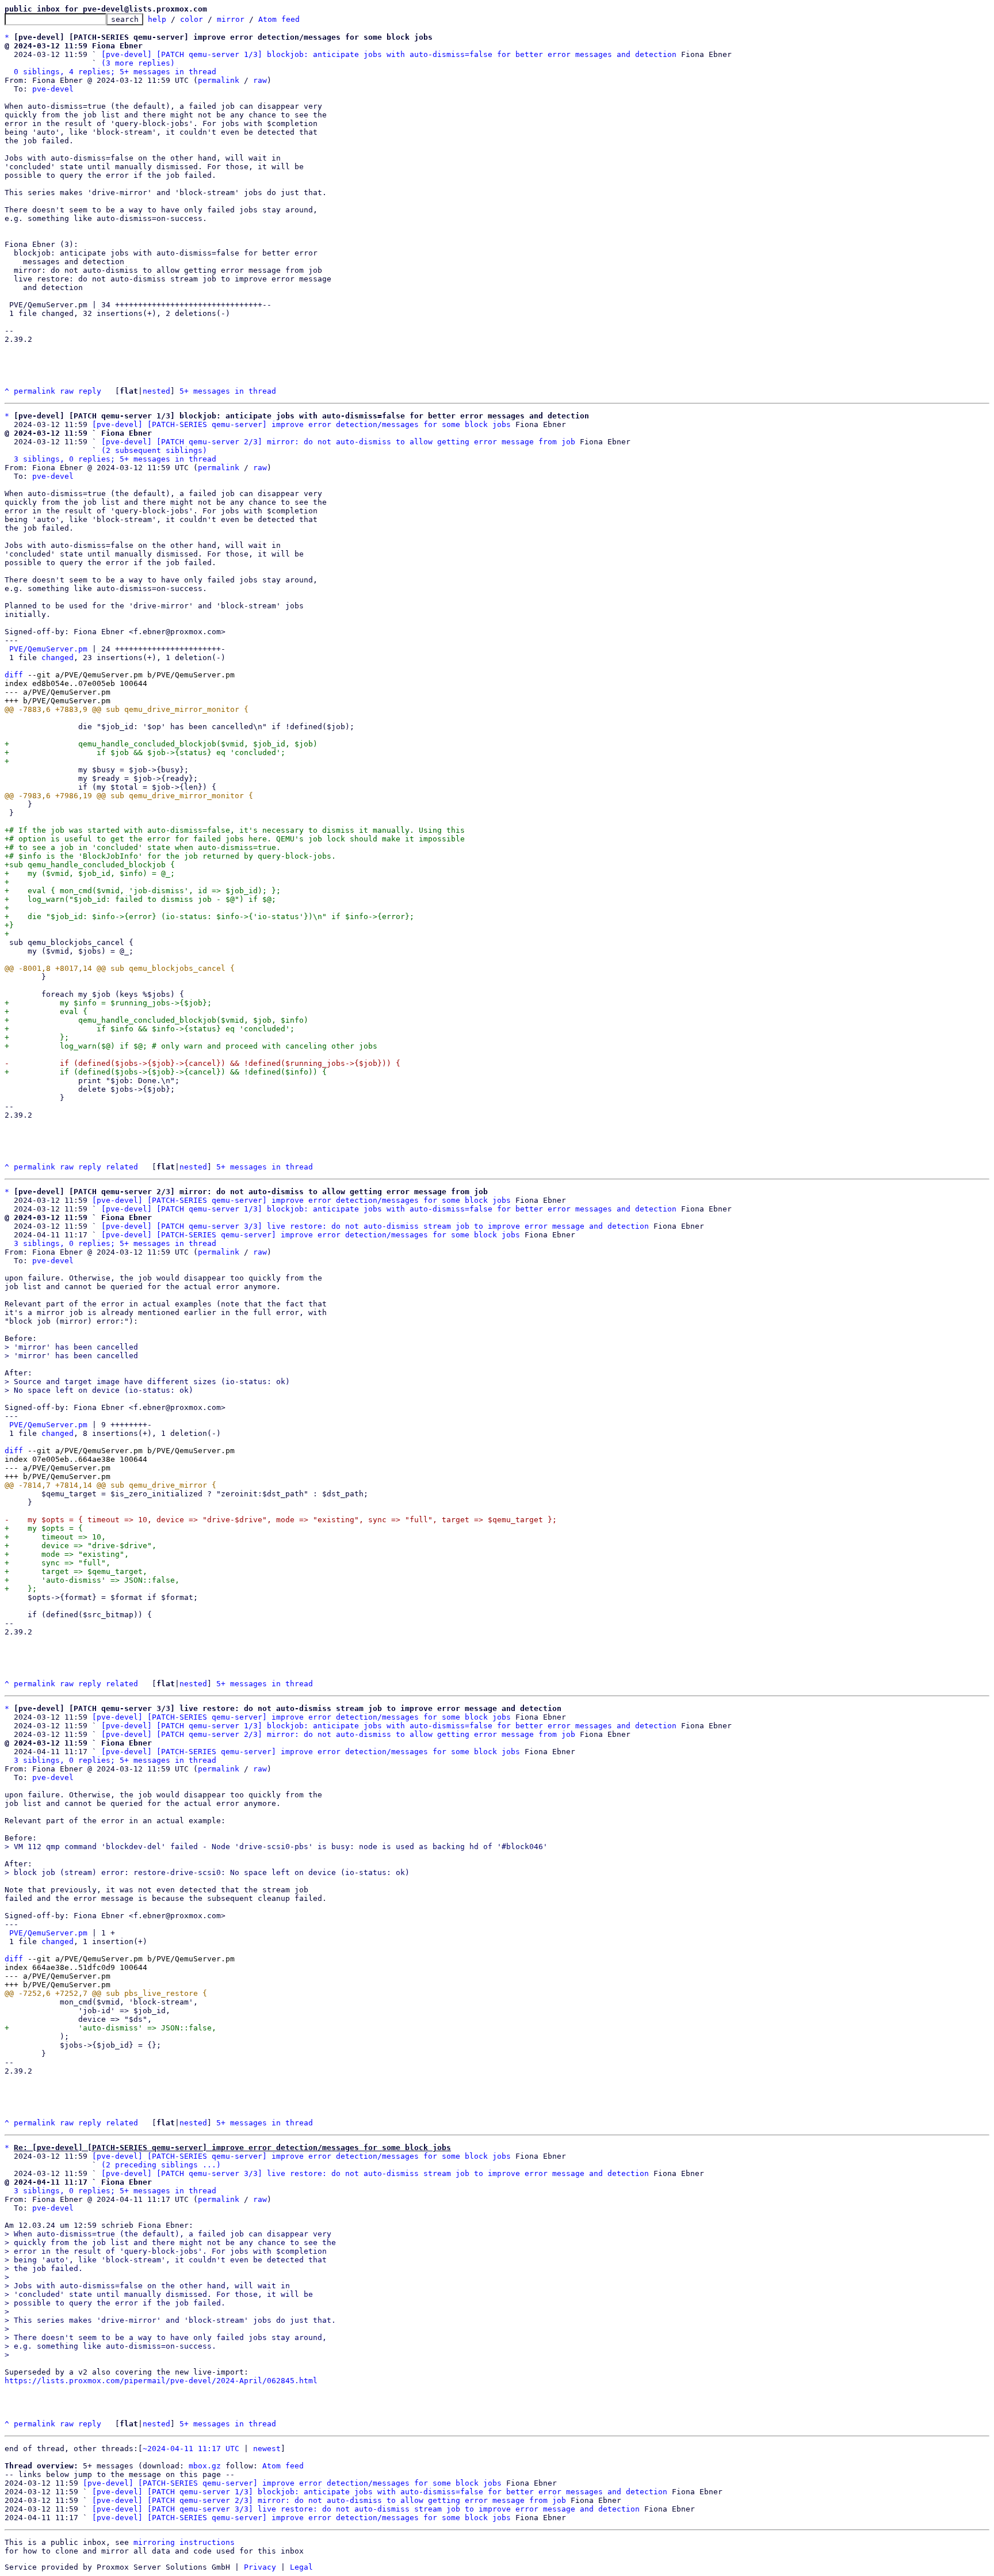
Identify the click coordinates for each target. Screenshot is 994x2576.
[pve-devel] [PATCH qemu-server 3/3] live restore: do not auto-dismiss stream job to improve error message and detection (375, 1226)
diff (14, 675)
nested (156, 391)
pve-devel (53, 89)
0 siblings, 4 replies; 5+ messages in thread (115, 72)
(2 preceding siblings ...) (161, 2165)
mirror (231, 19)
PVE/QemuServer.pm (48, 649)
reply (90, 391)
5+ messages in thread (228, 391)
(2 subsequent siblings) (154, 450)
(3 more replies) (138, 63)
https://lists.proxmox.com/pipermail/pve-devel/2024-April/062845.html (161, 2381)
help (157, 19)
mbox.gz (205, 2466)
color (192, 19)
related (122, 1167)
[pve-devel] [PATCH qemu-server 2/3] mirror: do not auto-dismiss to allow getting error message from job (338, 442)
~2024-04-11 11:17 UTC (191, 2449)
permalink (219, 80)
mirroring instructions (184, 2542)
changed (58, 658)
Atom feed (279, 19)
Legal (301, 2567)
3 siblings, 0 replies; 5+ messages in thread (115, 459)
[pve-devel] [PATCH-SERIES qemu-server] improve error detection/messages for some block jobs (301, 424)
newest (267, 2449)
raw (260, 80)
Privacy (260, 2567)
